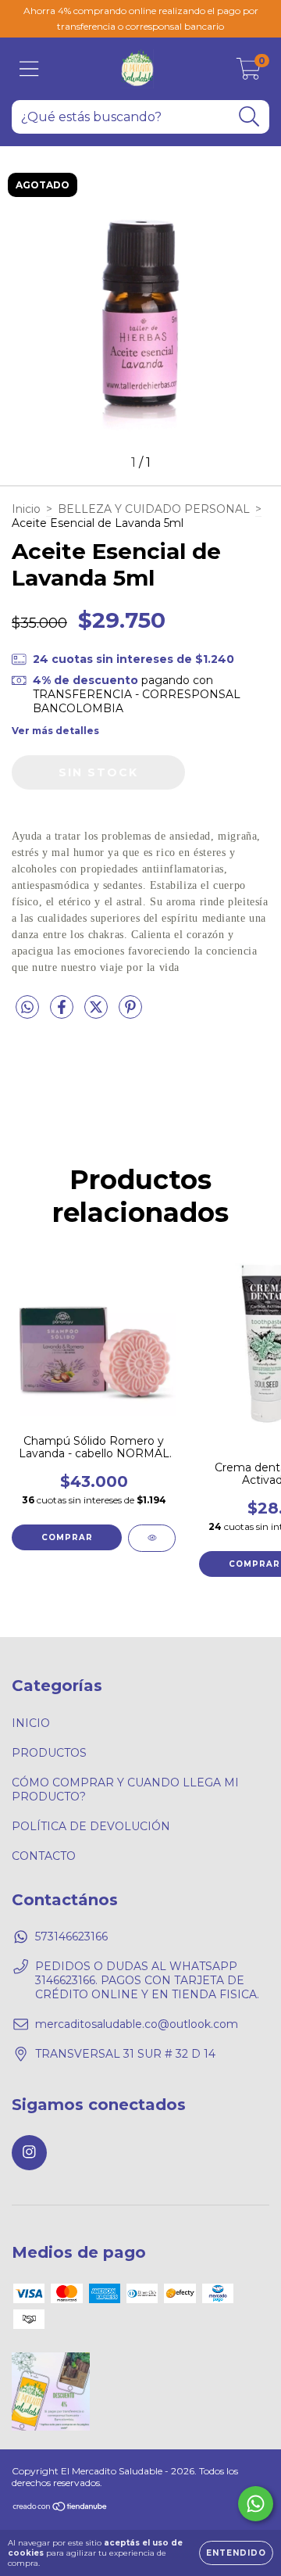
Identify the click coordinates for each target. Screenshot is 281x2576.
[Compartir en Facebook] (63, 1013)
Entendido (236, 2553)
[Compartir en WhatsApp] (27, 1008)
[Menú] (29, 69)
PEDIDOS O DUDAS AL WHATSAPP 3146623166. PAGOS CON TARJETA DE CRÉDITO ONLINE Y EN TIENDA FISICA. (147, 1980)
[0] (249, 73)
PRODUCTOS (49, 1753)
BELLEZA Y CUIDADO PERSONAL (154, 509)
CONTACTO (44, 1856)
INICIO (31, 1723)
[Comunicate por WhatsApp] (256, 2504)
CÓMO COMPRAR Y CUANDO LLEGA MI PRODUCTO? (125, 1790)
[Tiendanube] (60, 2508)
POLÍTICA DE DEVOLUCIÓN (91, 1826)
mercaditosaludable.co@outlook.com (137, 2024)
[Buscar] (249, 117)
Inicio (26, 509)
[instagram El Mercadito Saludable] (29, 2153)
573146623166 (71, 1936)
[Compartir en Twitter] (98, 1013)
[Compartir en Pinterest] (130, 1013)
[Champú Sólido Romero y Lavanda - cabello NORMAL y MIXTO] (152, 1538)
